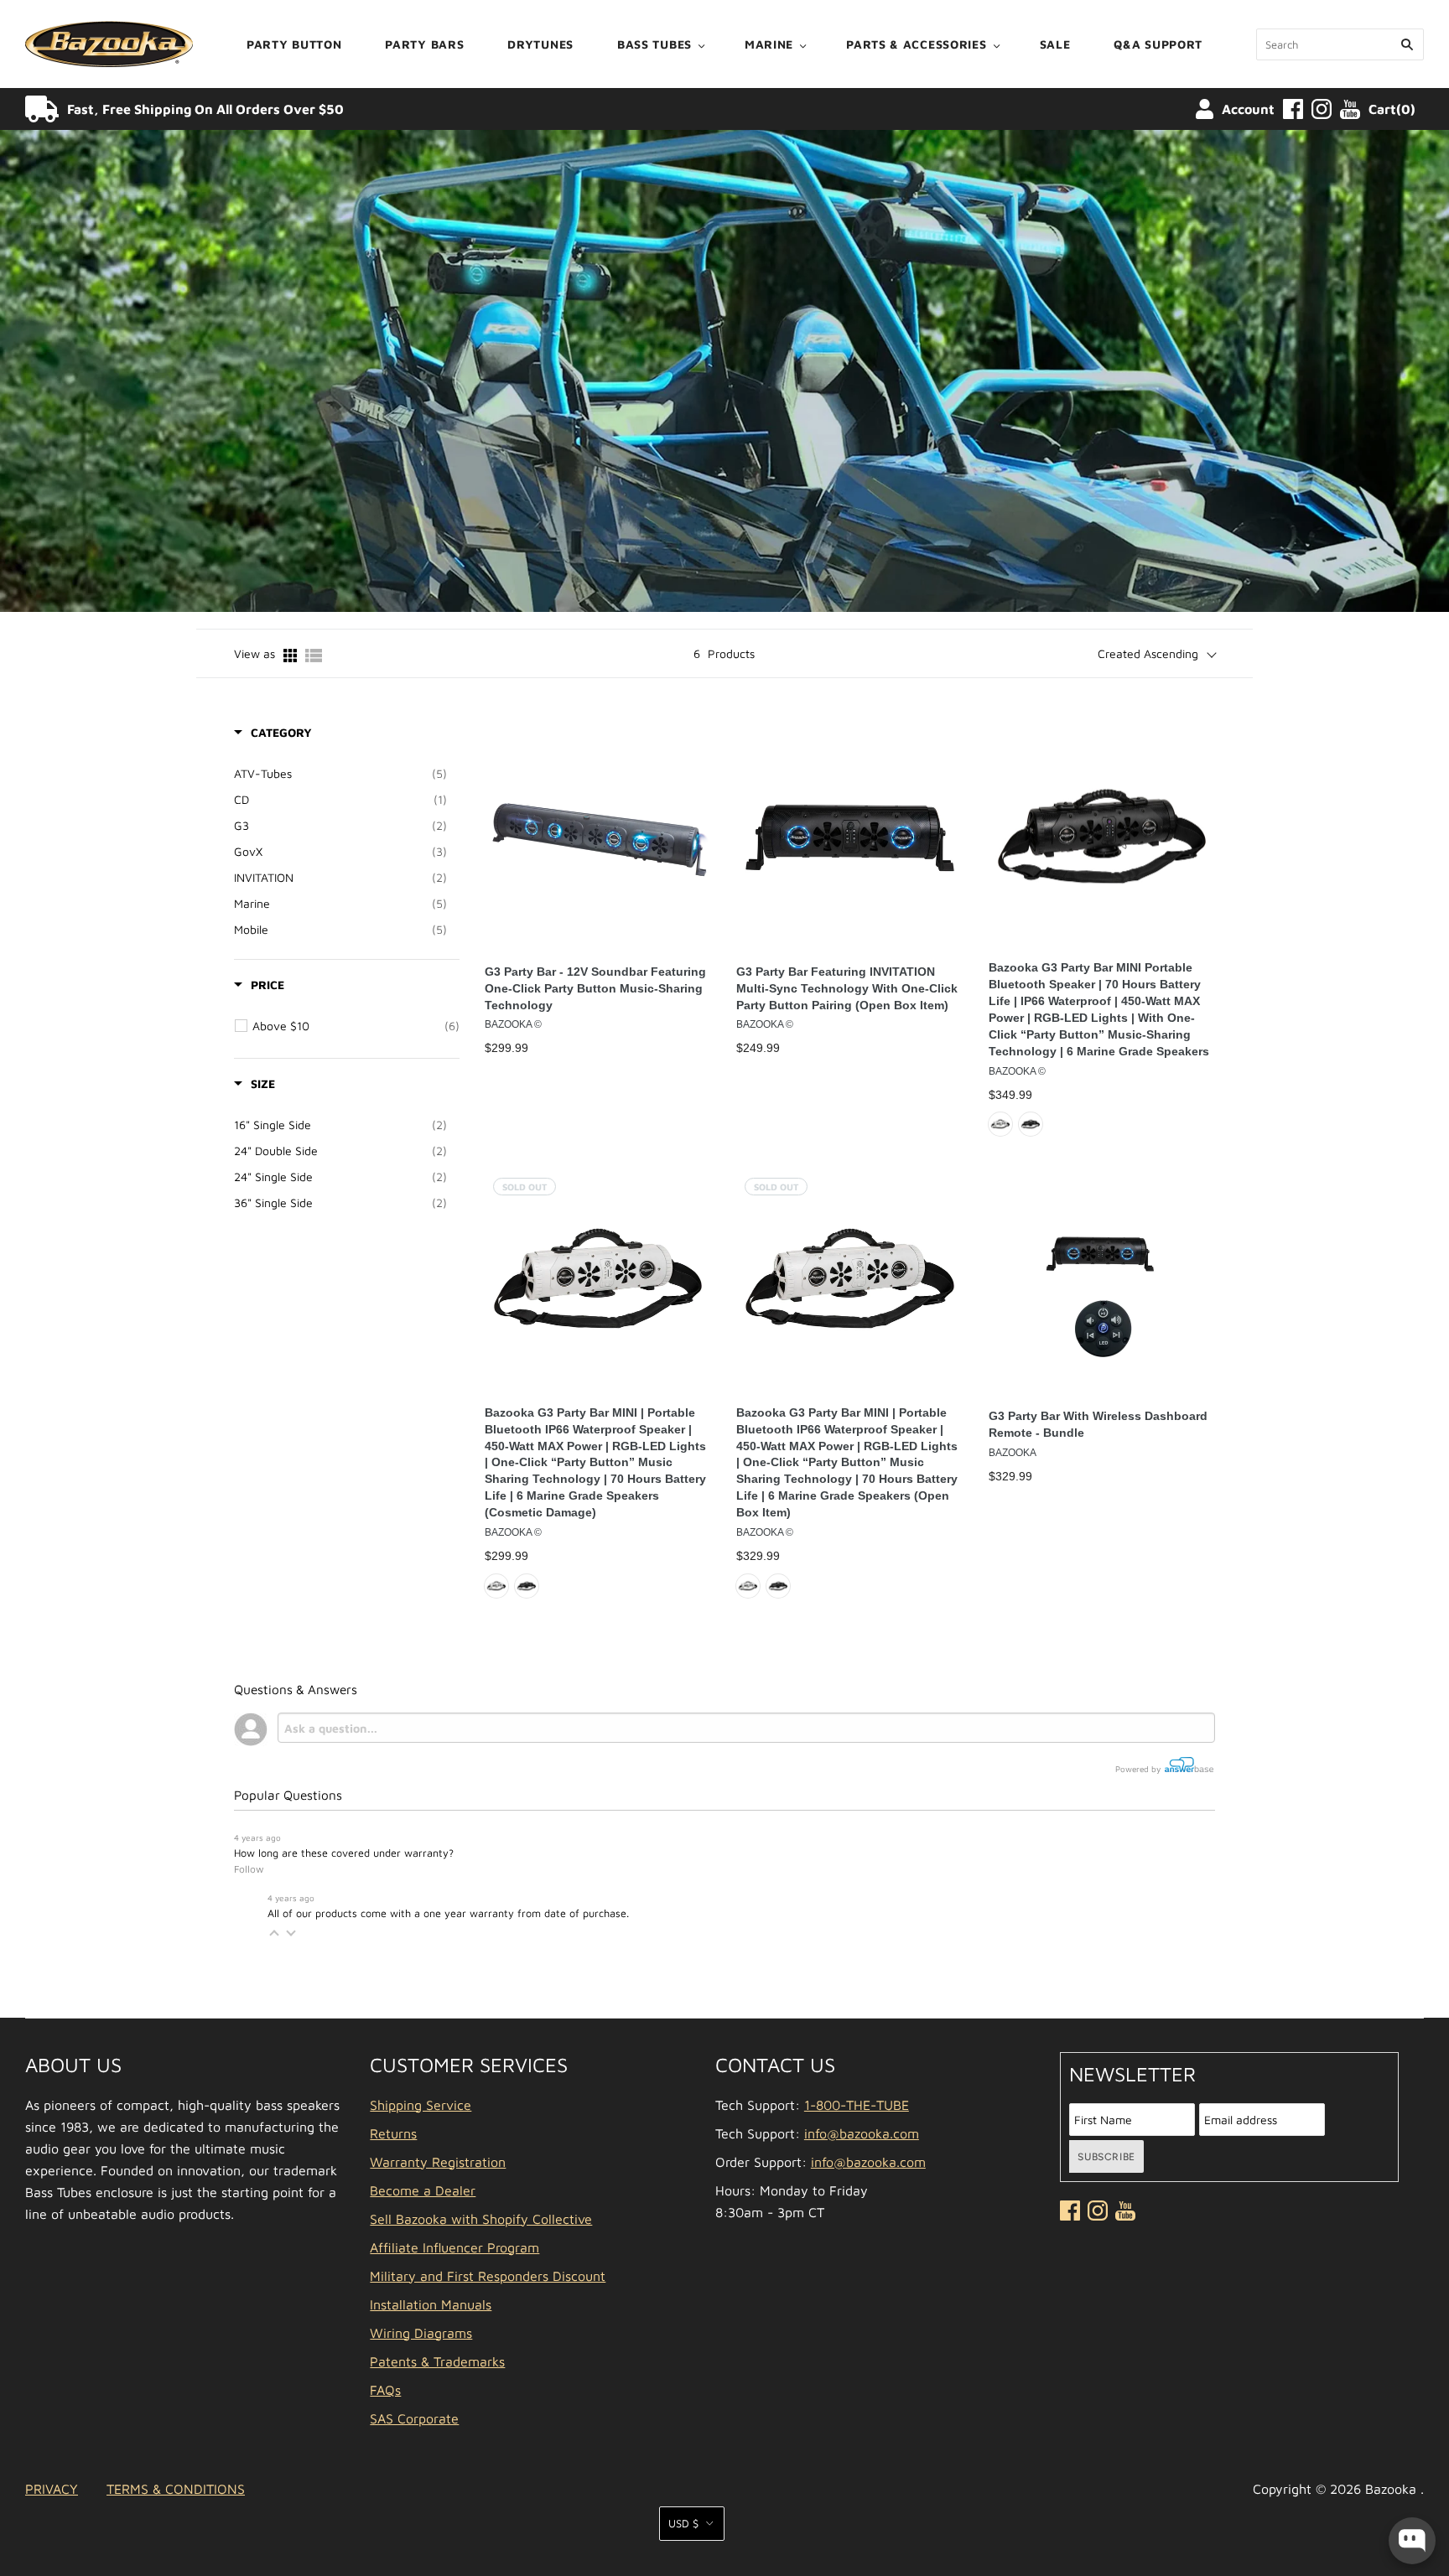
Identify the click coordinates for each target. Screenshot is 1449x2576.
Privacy (52, 2489)
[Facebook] (1293, 109)
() (1392, 109)
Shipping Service (421, 2105)
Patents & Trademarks (437, 2361)
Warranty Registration (438, 2162)
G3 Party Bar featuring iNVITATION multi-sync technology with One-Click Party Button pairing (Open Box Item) (847, 988)
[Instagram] (1322, 109)
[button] (274, 1933)
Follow (249, 1869)
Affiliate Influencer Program (454, 2247)
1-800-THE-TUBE (857, 2105)
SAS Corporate (414, 2418)
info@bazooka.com (862, 2133)
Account (1248, 109)
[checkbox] (340, 774)
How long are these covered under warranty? (344, 1853)
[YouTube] (1350, 109)
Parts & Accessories (916, 44)
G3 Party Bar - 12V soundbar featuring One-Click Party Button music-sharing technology (595, 988)
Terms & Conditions (176, 2489)
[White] (1000, 1124)
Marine (769, 44)
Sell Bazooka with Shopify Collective (481, 2219)
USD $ (683, 2523)
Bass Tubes (654, 44)
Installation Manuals (431, 2304)
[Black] (1031, 1124)
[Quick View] (694, 830)
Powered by (1139, 1769)
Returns (393, 2133)
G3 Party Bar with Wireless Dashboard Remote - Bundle (1098, 1424)
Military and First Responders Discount (488, 2276)
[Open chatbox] (1412, 2541)
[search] (1340, 44)
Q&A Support (1158, 44)
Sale (1055, 44)
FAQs (385, 2390)
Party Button (294, 44)
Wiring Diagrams (421, 2333)
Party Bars (424, 44)
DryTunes (540, 44)
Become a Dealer (423, 2190)
